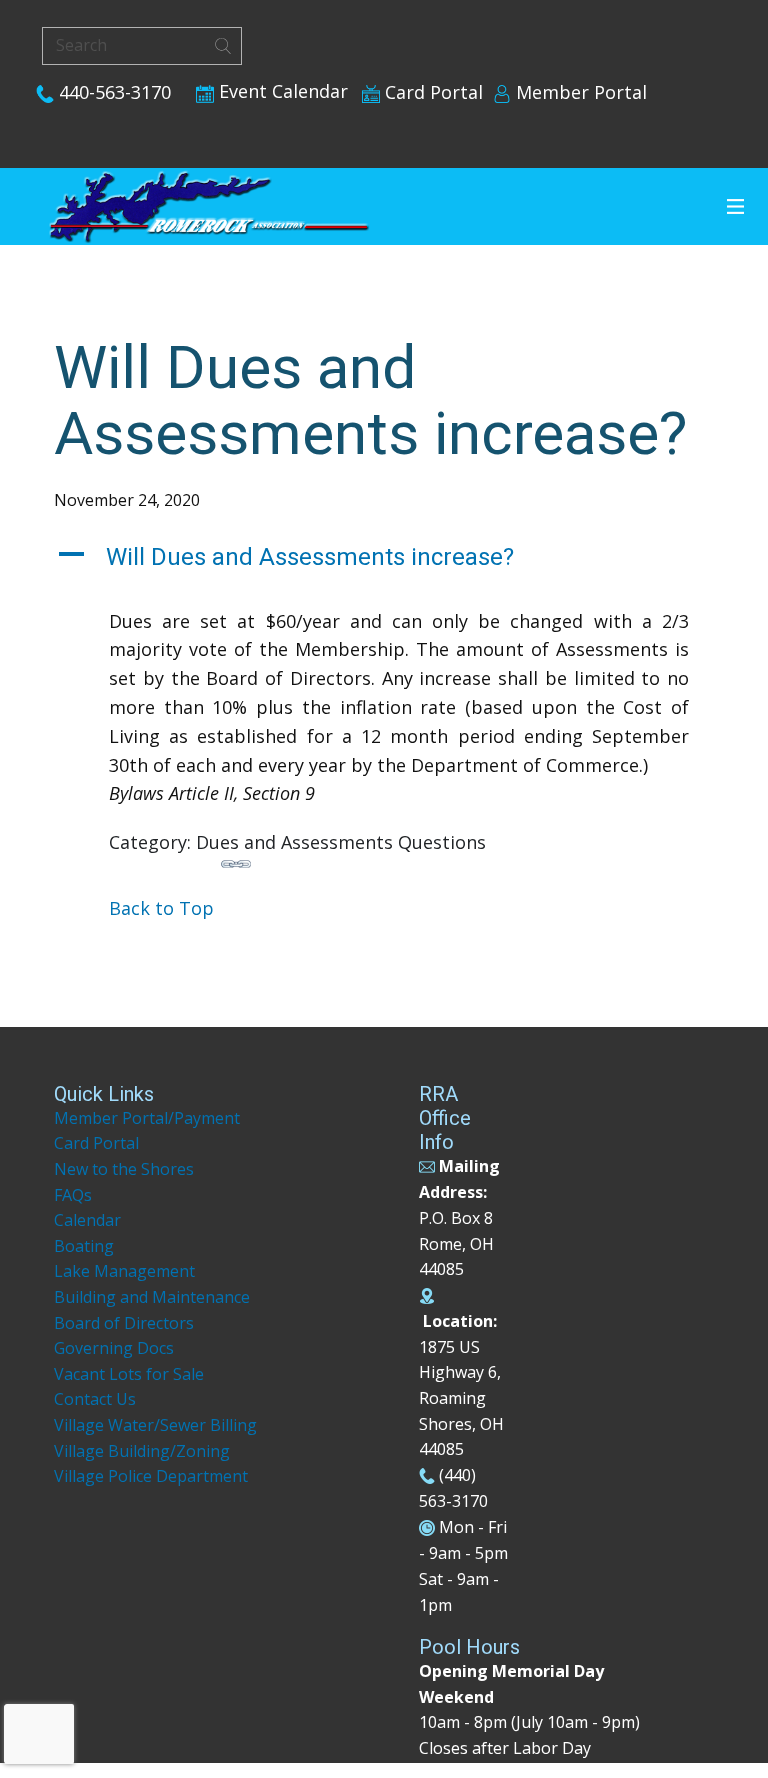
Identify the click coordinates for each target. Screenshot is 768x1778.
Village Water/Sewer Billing (155, 1425)
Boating (84, 1246)
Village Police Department (151, 1476)
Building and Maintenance (152, 1297)
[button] (384, 557)
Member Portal (579, 92)
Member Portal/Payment (147, 1118)
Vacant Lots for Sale (129, 1374)
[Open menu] (735, 206)
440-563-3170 (112, 92)
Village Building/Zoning (142, 1451)
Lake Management (126, 1271)
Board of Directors (124, 1323)
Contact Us (95, 1399)
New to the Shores (124, 1169)
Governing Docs (114, 1348)
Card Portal (431, 92)
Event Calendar (281, 91)
